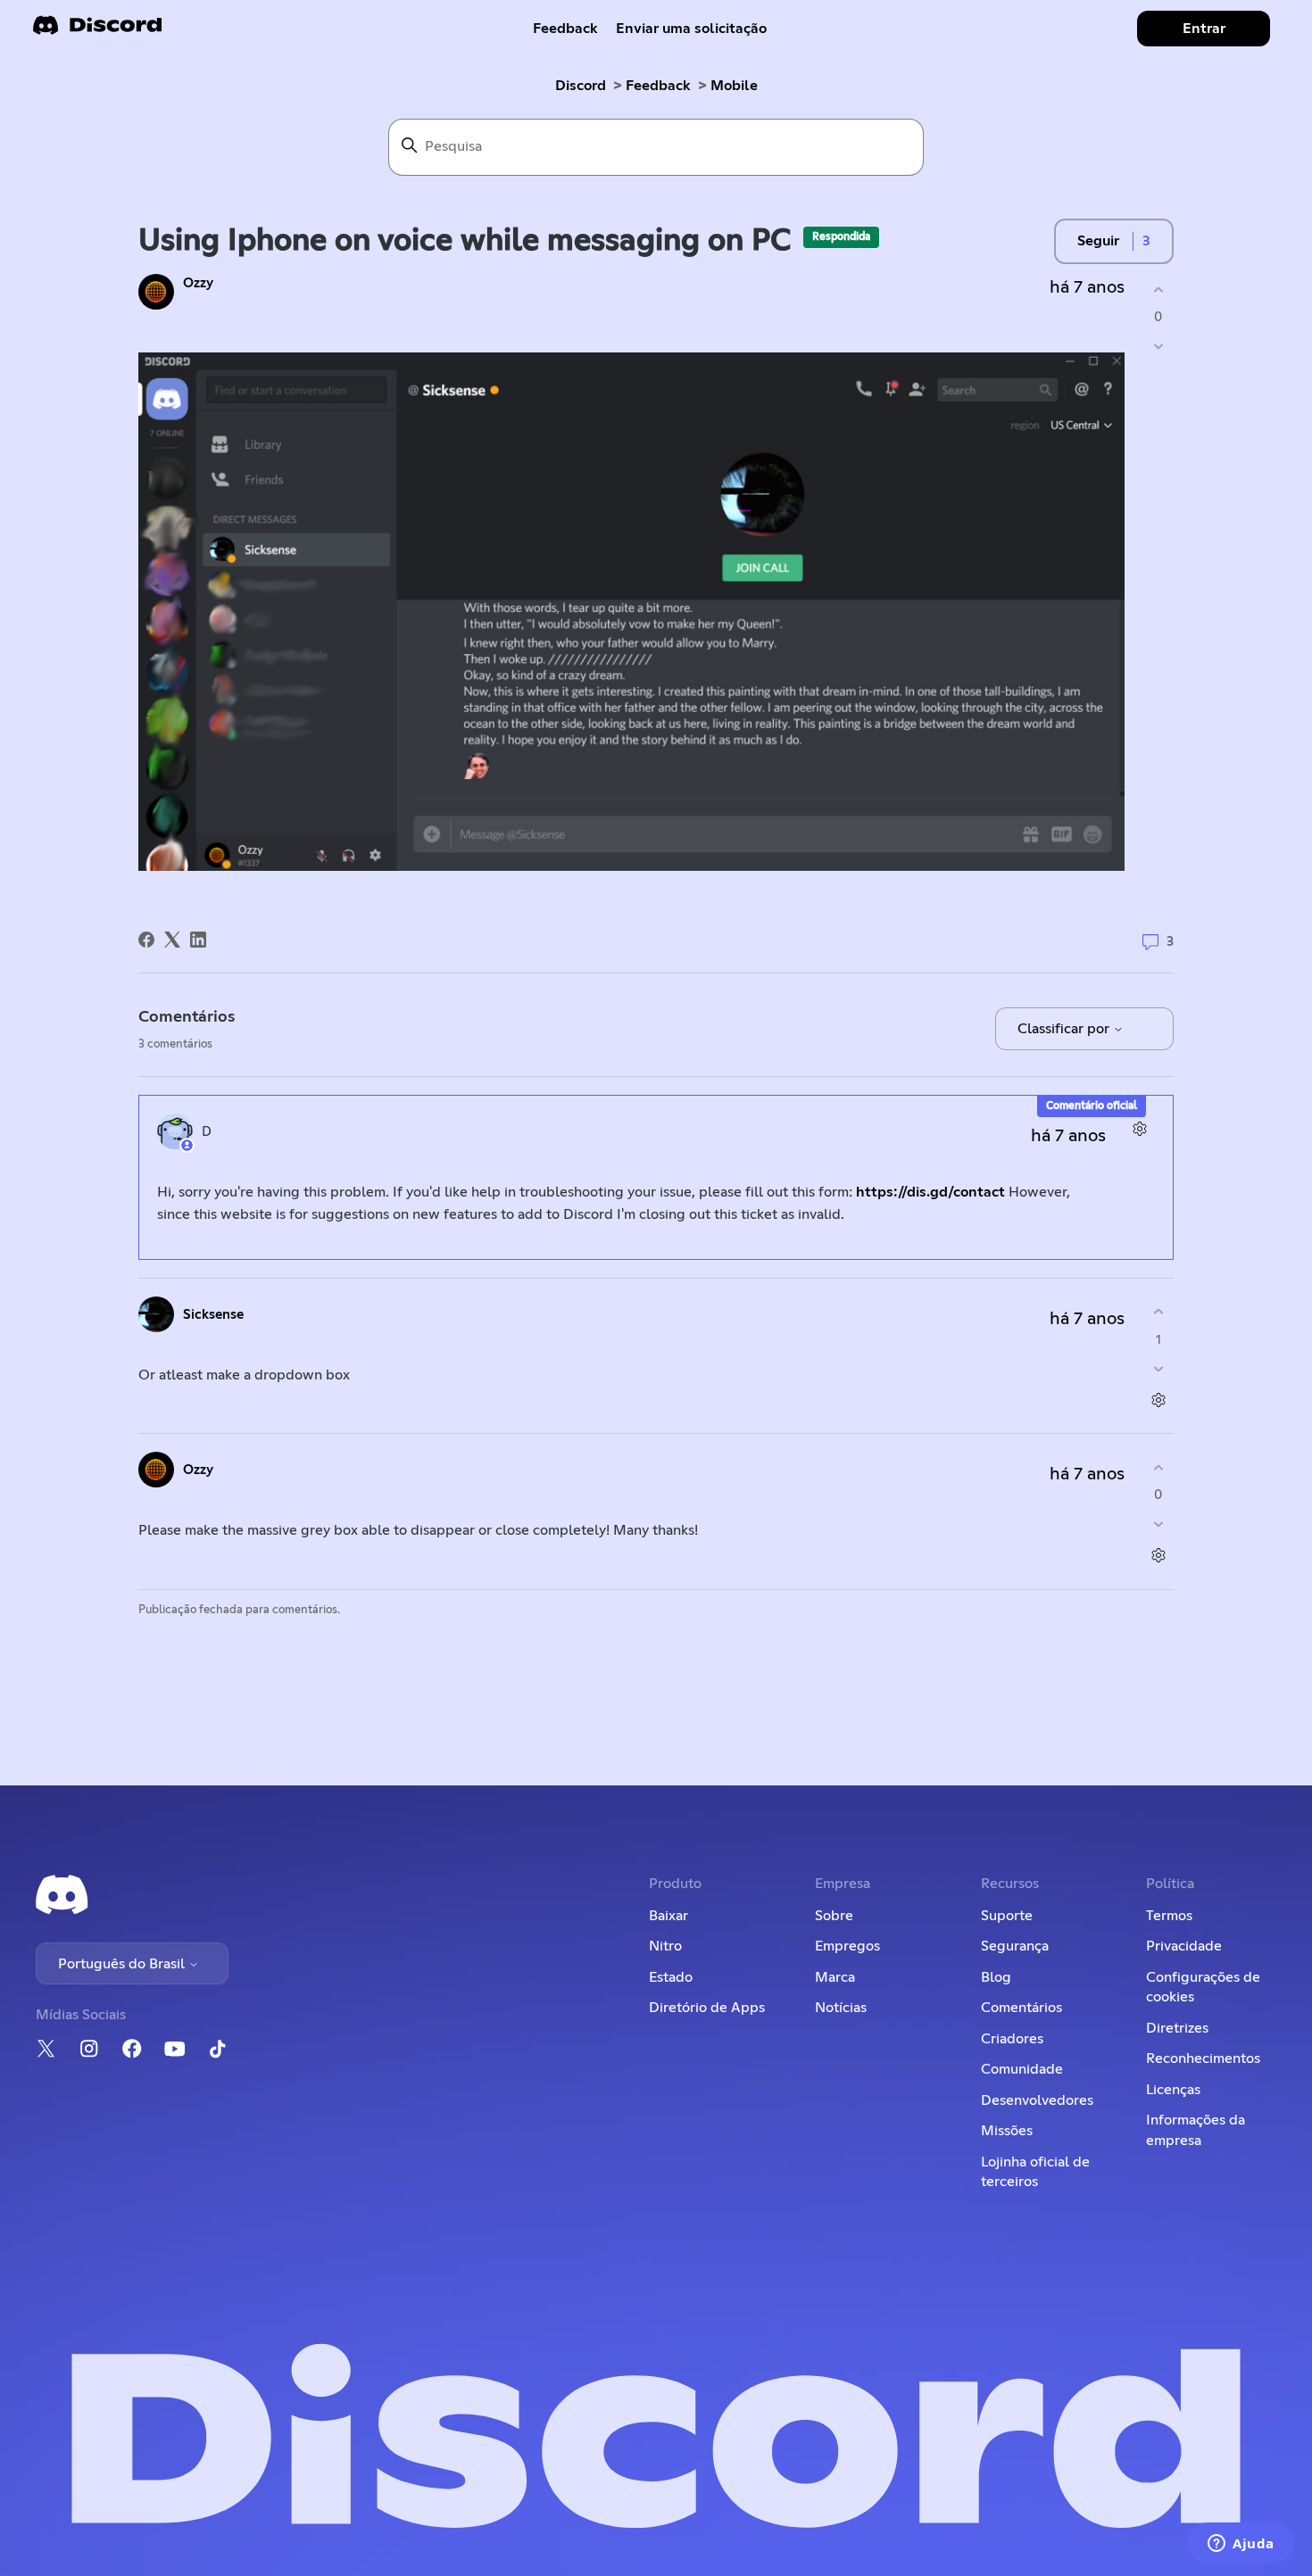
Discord (581, 86)
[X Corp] (172, 940)
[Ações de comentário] (1139, 1129)
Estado (671, 1977)
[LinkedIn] (198, 940)
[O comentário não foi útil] (1158, 1368)
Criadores (1012, 2039)
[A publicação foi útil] (1158, 290)
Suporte (1007, 1916)
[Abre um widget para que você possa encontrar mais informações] (1241, 2545)
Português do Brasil (123, 1964)
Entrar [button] (1204, 29)
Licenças (1173, 2090)
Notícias (841, 2008)
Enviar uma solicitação (691, 29)
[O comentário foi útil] (1158, 1312)
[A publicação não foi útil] (1158, 347)
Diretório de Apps (707, 2008)
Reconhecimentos (1203, 2058)
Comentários (1021, 2008)
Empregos (847, 1946)
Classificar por (1065, 1029)
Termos (1169, 1916)
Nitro (665, 1946)
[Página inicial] (97, 31)
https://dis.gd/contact (930, 1192)
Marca (835, 1977)
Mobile (734, 86)
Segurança (1015, 1946)
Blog (996, 1977)
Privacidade (1184, 1946)
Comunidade (1022, 2069)
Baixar (668, 1916)
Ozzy (198, 283)
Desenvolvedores (1037, 2100)
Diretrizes (1177, 2028)
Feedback (565, 29)
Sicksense (213, 1315)
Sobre (834, 1916)
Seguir (1098, 241)
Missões (1007, 2131)
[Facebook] (146, 940)
